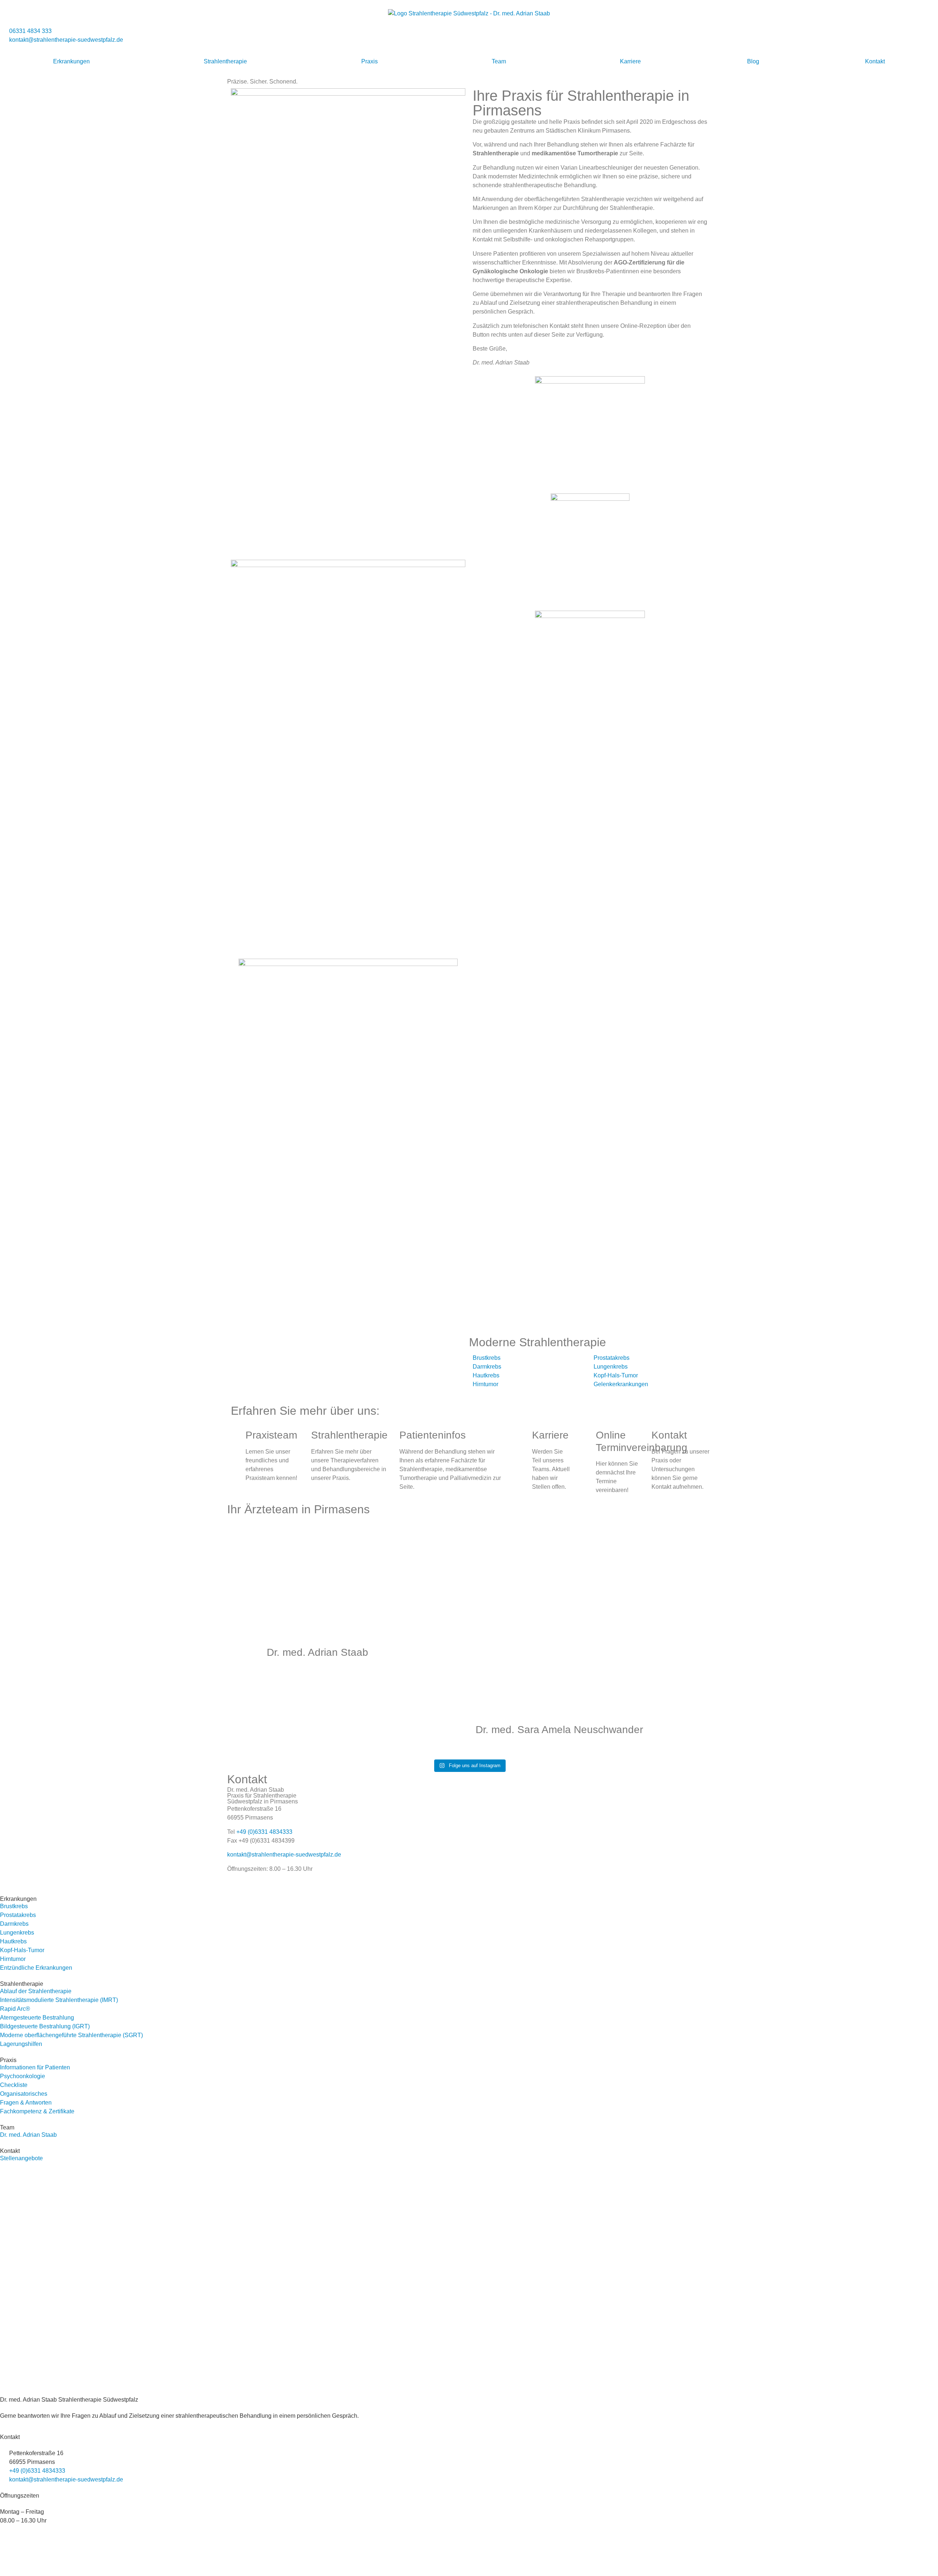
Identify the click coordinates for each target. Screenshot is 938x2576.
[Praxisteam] (236, 1435)
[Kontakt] (642, 1435)
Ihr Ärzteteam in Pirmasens (298, 1509)
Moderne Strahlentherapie (538, 1342)
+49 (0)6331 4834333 (264, 1832)
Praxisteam (271, 1435)
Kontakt (875, 61)
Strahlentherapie (225, 61)
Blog (753, 61)
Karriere (630, 61)
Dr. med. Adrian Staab (317, 1652)
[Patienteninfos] (390, 1435)
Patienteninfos (433, 1435)
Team (499, 61)
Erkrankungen (71, 61)
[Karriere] (523, 1435)
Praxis (370, 61)
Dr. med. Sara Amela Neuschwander (559, 1730)
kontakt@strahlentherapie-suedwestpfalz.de (284, 1855)
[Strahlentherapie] (302, 1435)
